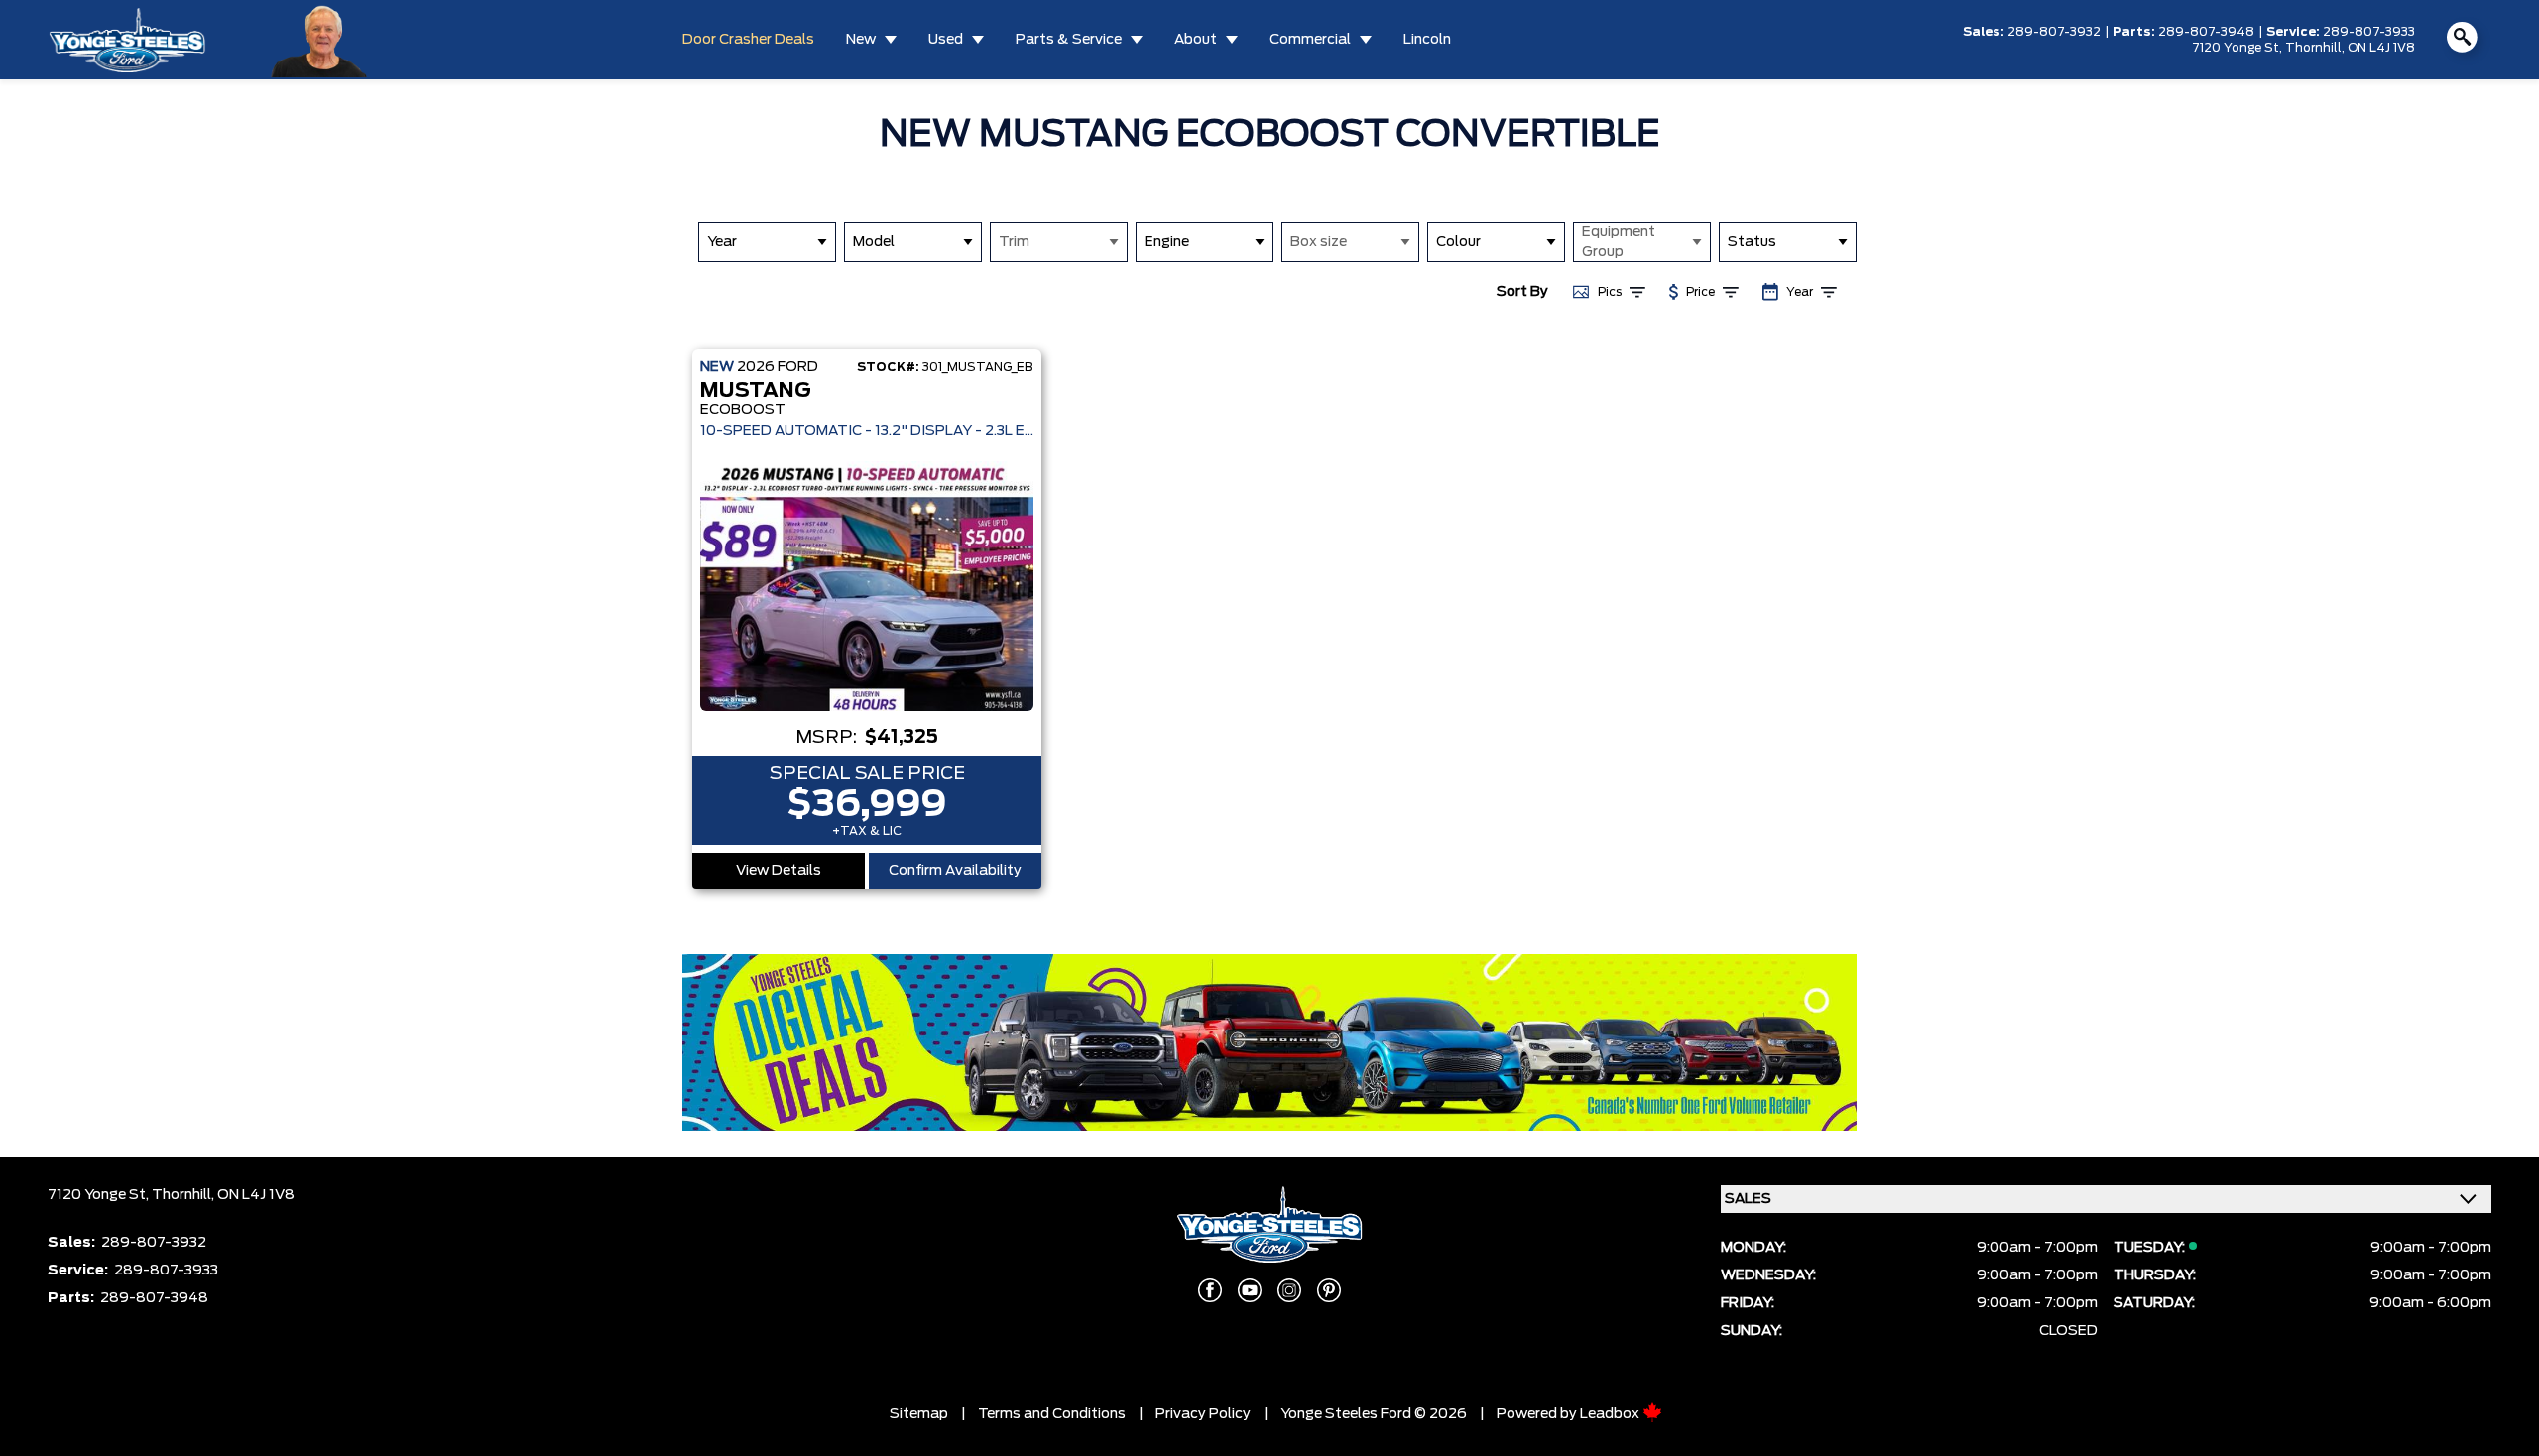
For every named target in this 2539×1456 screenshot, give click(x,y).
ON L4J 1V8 (2381, 48)
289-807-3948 (2206, 32)
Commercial (1310, 40)
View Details (779, 871)
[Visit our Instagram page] (1289, 1290)
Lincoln (1427, 40)
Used (946, 40)
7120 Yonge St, (2238, 48)
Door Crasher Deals (748, 40)
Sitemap (919, 1414)
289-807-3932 (2054, 32)
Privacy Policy (1203, 1414)
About (1196, 40)
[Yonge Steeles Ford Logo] (127, 39)
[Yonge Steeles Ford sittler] (320, 39)
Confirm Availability (955, 871)
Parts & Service (1069, 40)
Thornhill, (2316, 48)
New (861, 40)
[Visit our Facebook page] (1210, 1290)
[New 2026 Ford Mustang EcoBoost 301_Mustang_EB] (867, 586)
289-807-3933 (2369, 32)
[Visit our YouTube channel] (1250, 1290)
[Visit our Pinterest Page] (1329, 1290)
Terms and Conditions (1052, 1414)
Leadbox (1611, 1414)
